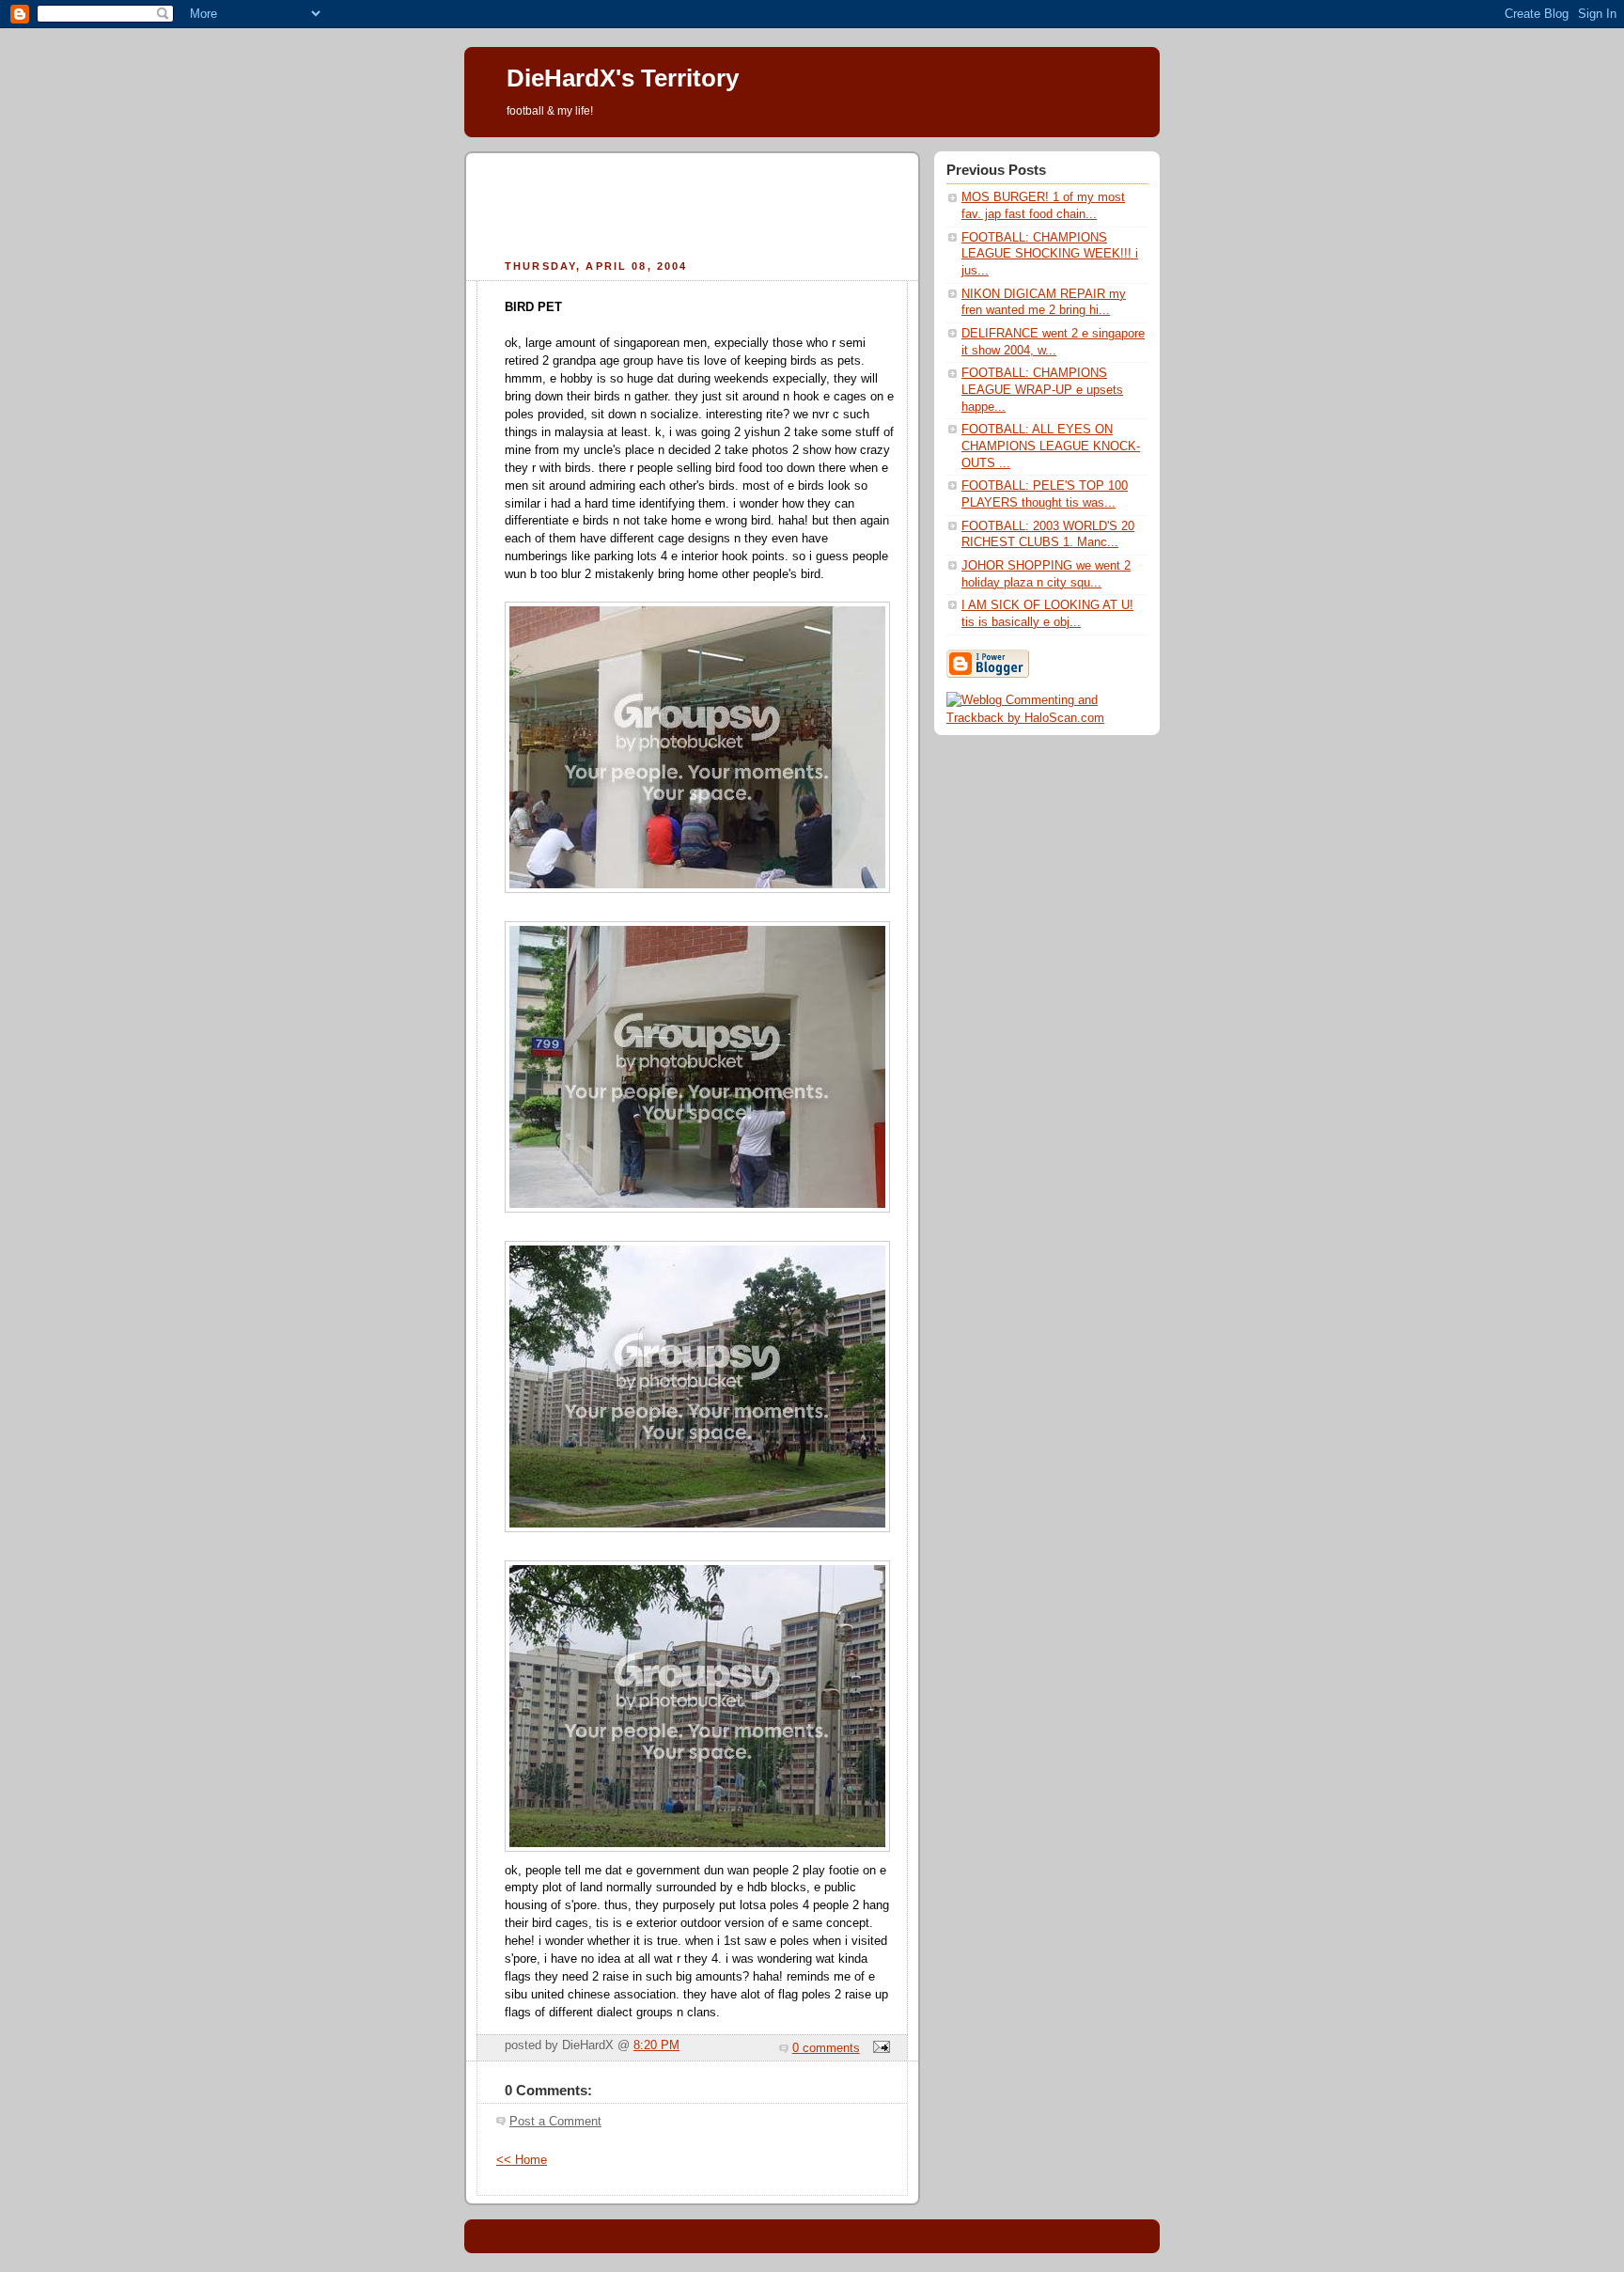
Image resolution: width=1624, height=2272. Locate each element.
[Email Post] (879, 2048)
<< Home (522, 2160)
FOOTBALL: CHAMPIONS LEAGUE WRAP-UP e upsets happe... (1042, 390)
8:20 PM (656, 2045)
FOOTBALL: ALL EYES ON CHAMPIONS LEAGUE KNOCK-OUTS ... (1051, 446)
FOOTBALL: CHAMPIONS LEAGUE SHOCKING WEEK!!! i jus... (1050, 254)
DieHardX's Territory (623, 78)
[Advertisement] (693, 203)
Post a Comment (555, 2122)
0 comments (826, 2048)
